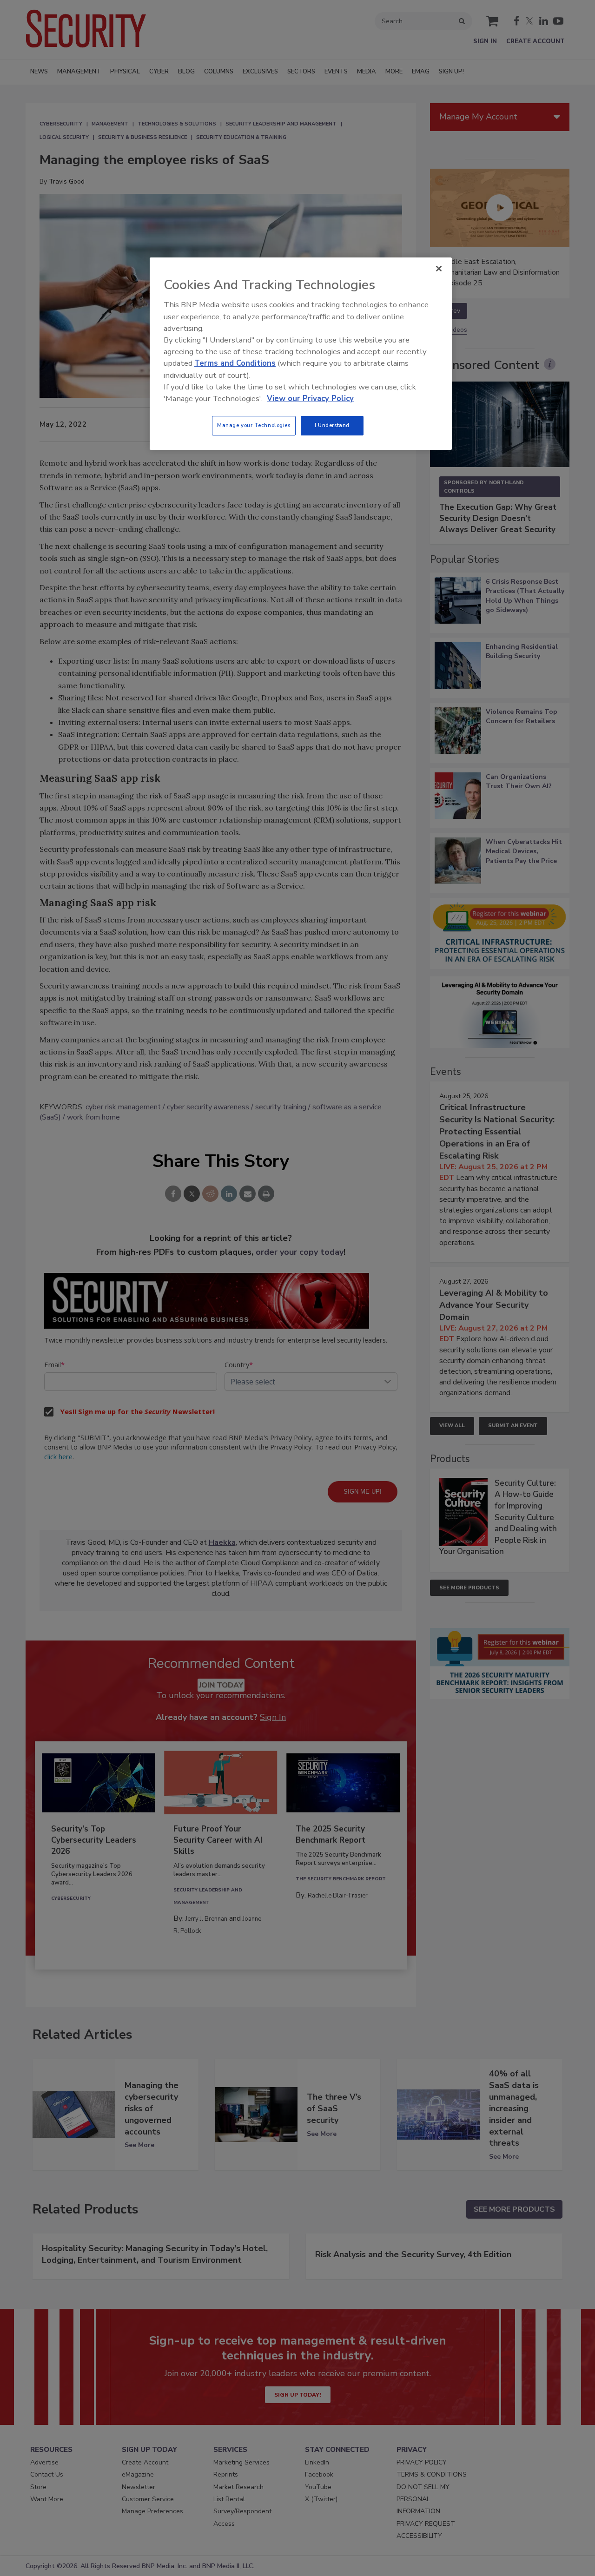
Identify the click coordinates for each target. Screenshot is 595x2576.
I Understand (332, 425)
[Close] (439, 269)
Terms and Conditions (235, 363)
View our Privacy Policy (310, 399)
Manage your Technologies (254, 425)
